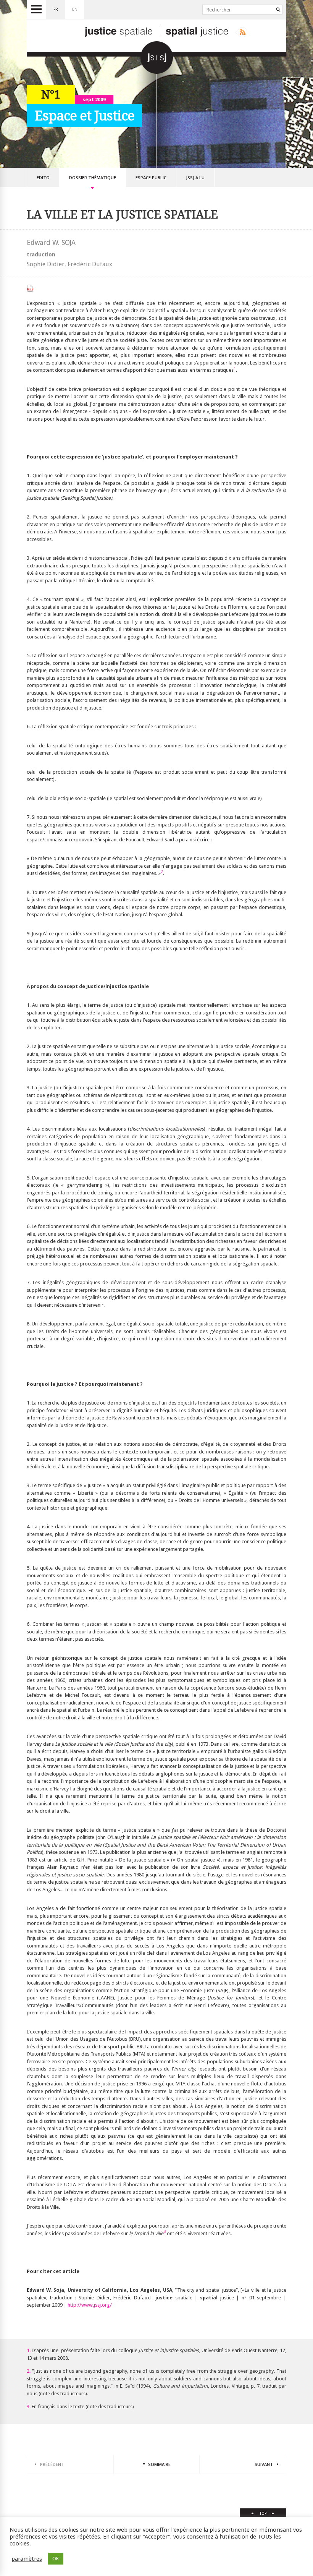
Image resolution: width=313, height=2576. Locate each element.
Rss (241, 32)
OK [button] (56, 2559)
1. (29, 2350)
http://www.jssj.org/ (90, 2305)
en (75, 9)
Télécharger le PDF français (30, 288)
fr (56, 9)
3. (29, 2407)
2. (29, 2371)
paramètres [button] (27, 2559)
